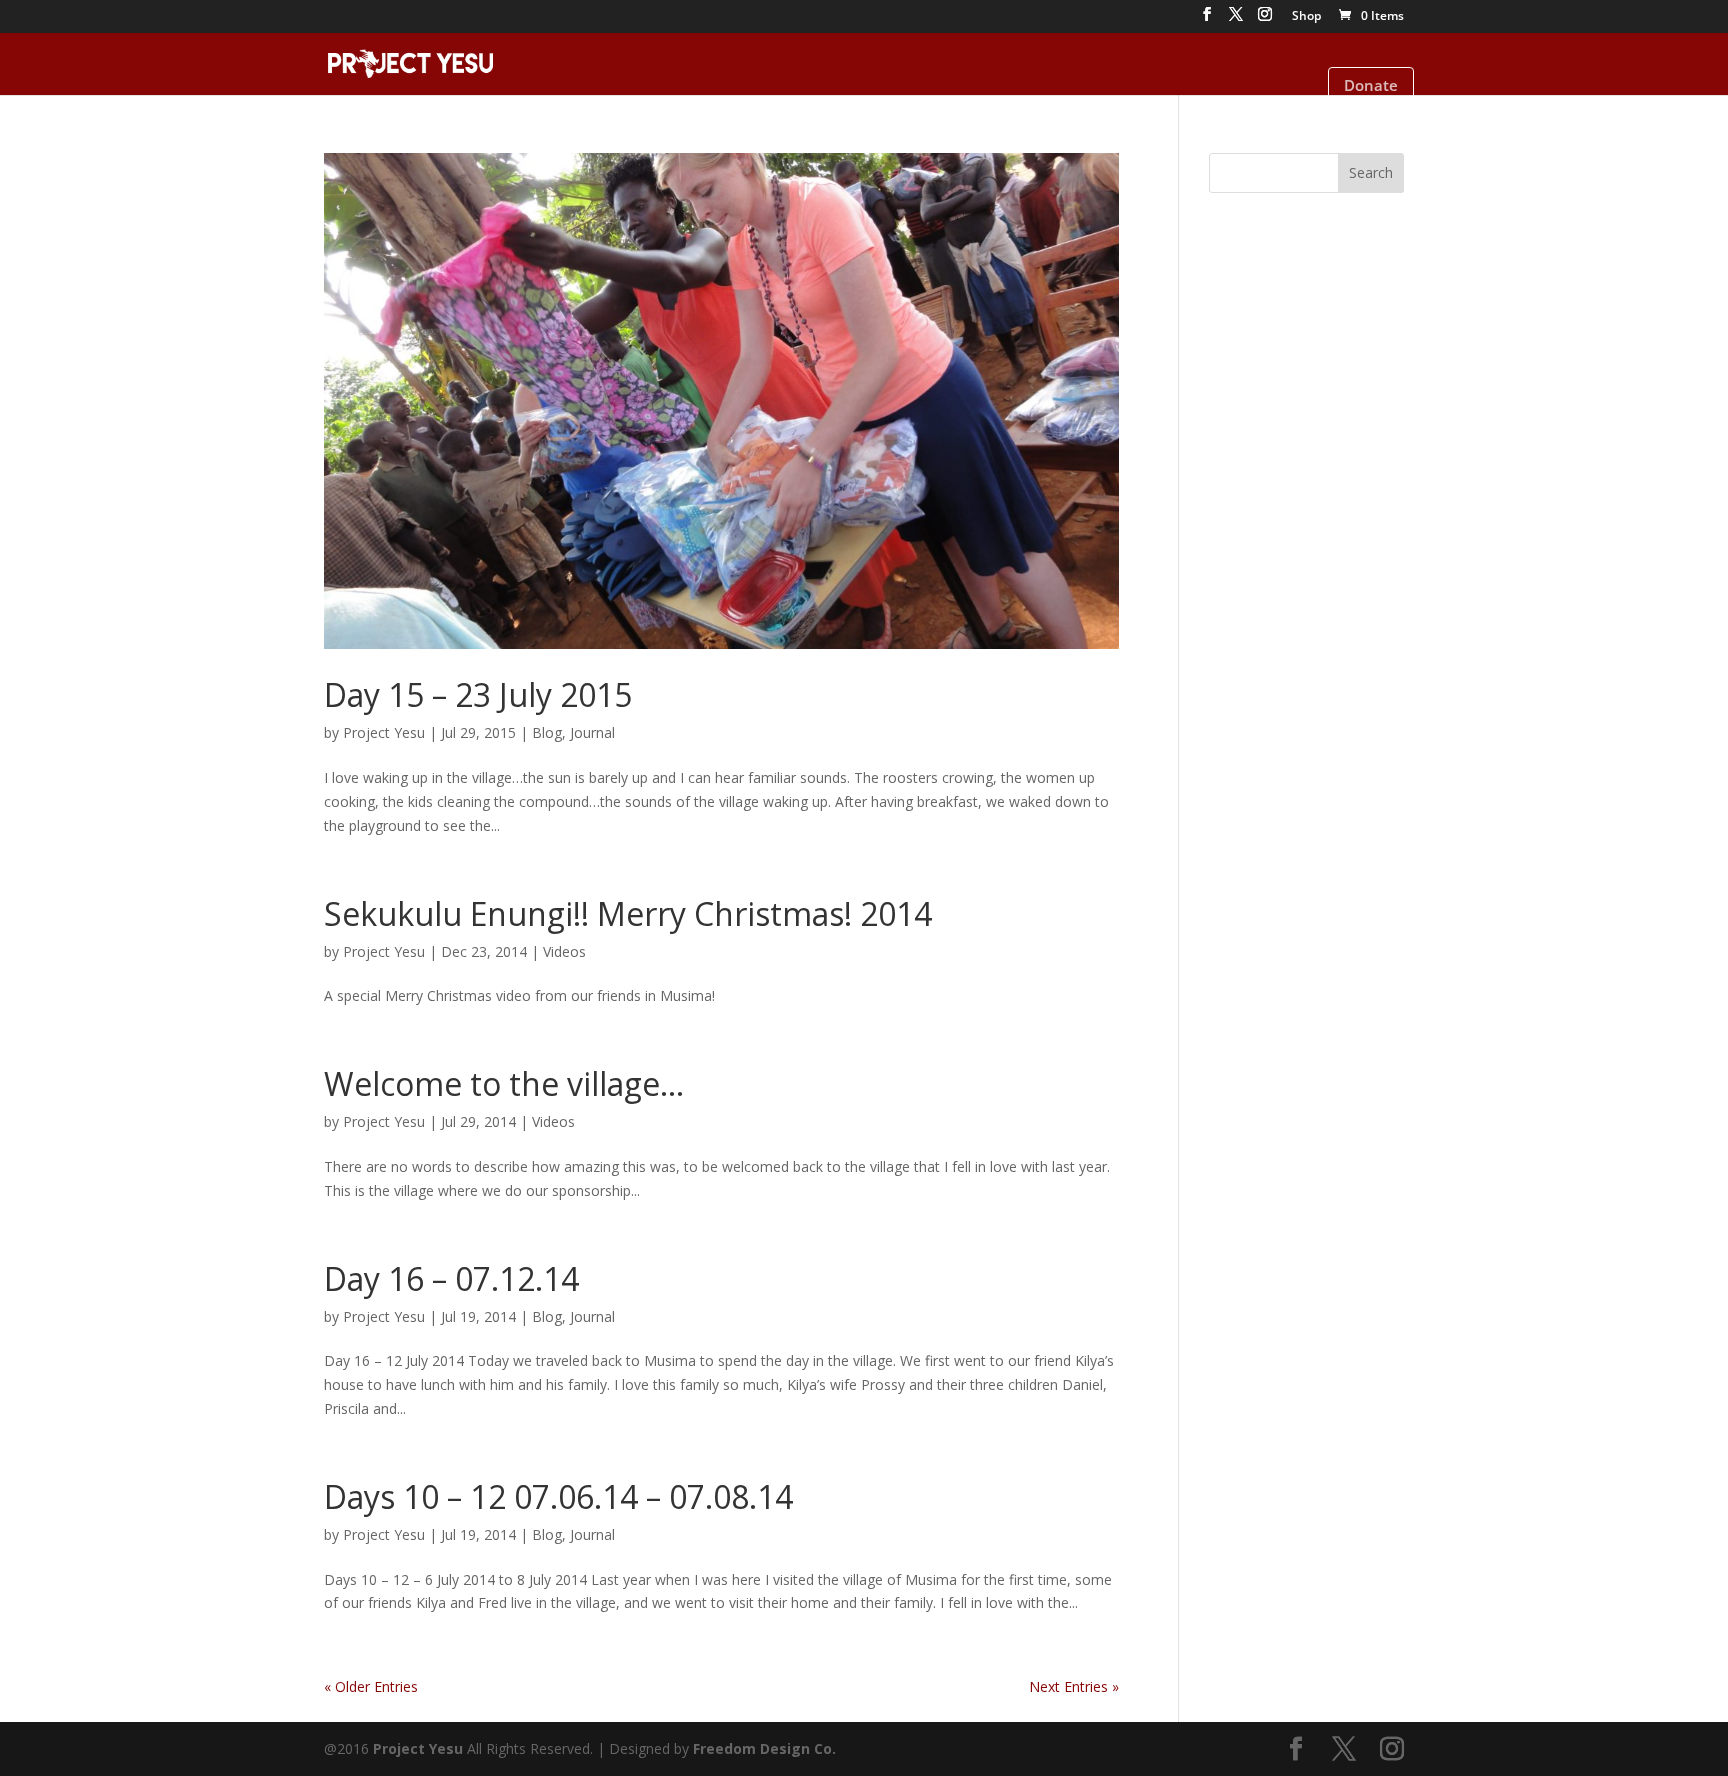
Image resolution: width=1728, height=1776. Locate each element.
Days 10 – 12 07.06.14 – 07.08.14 (558, 1496)
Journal (592, 732)
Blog (547, 732)
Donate (1371, 85)
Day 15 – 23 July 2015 (478, 694)
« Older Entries (371, 1686)
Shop (1306, 17)
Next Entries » (1074, 1686)
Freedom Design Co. (764, 1748)
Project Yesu (384, 732)
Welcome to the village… (504, 1083)
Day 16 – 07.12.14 (451, 1278)
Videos (564, 951)
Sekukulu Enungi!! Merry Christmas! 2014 (628, 913)
